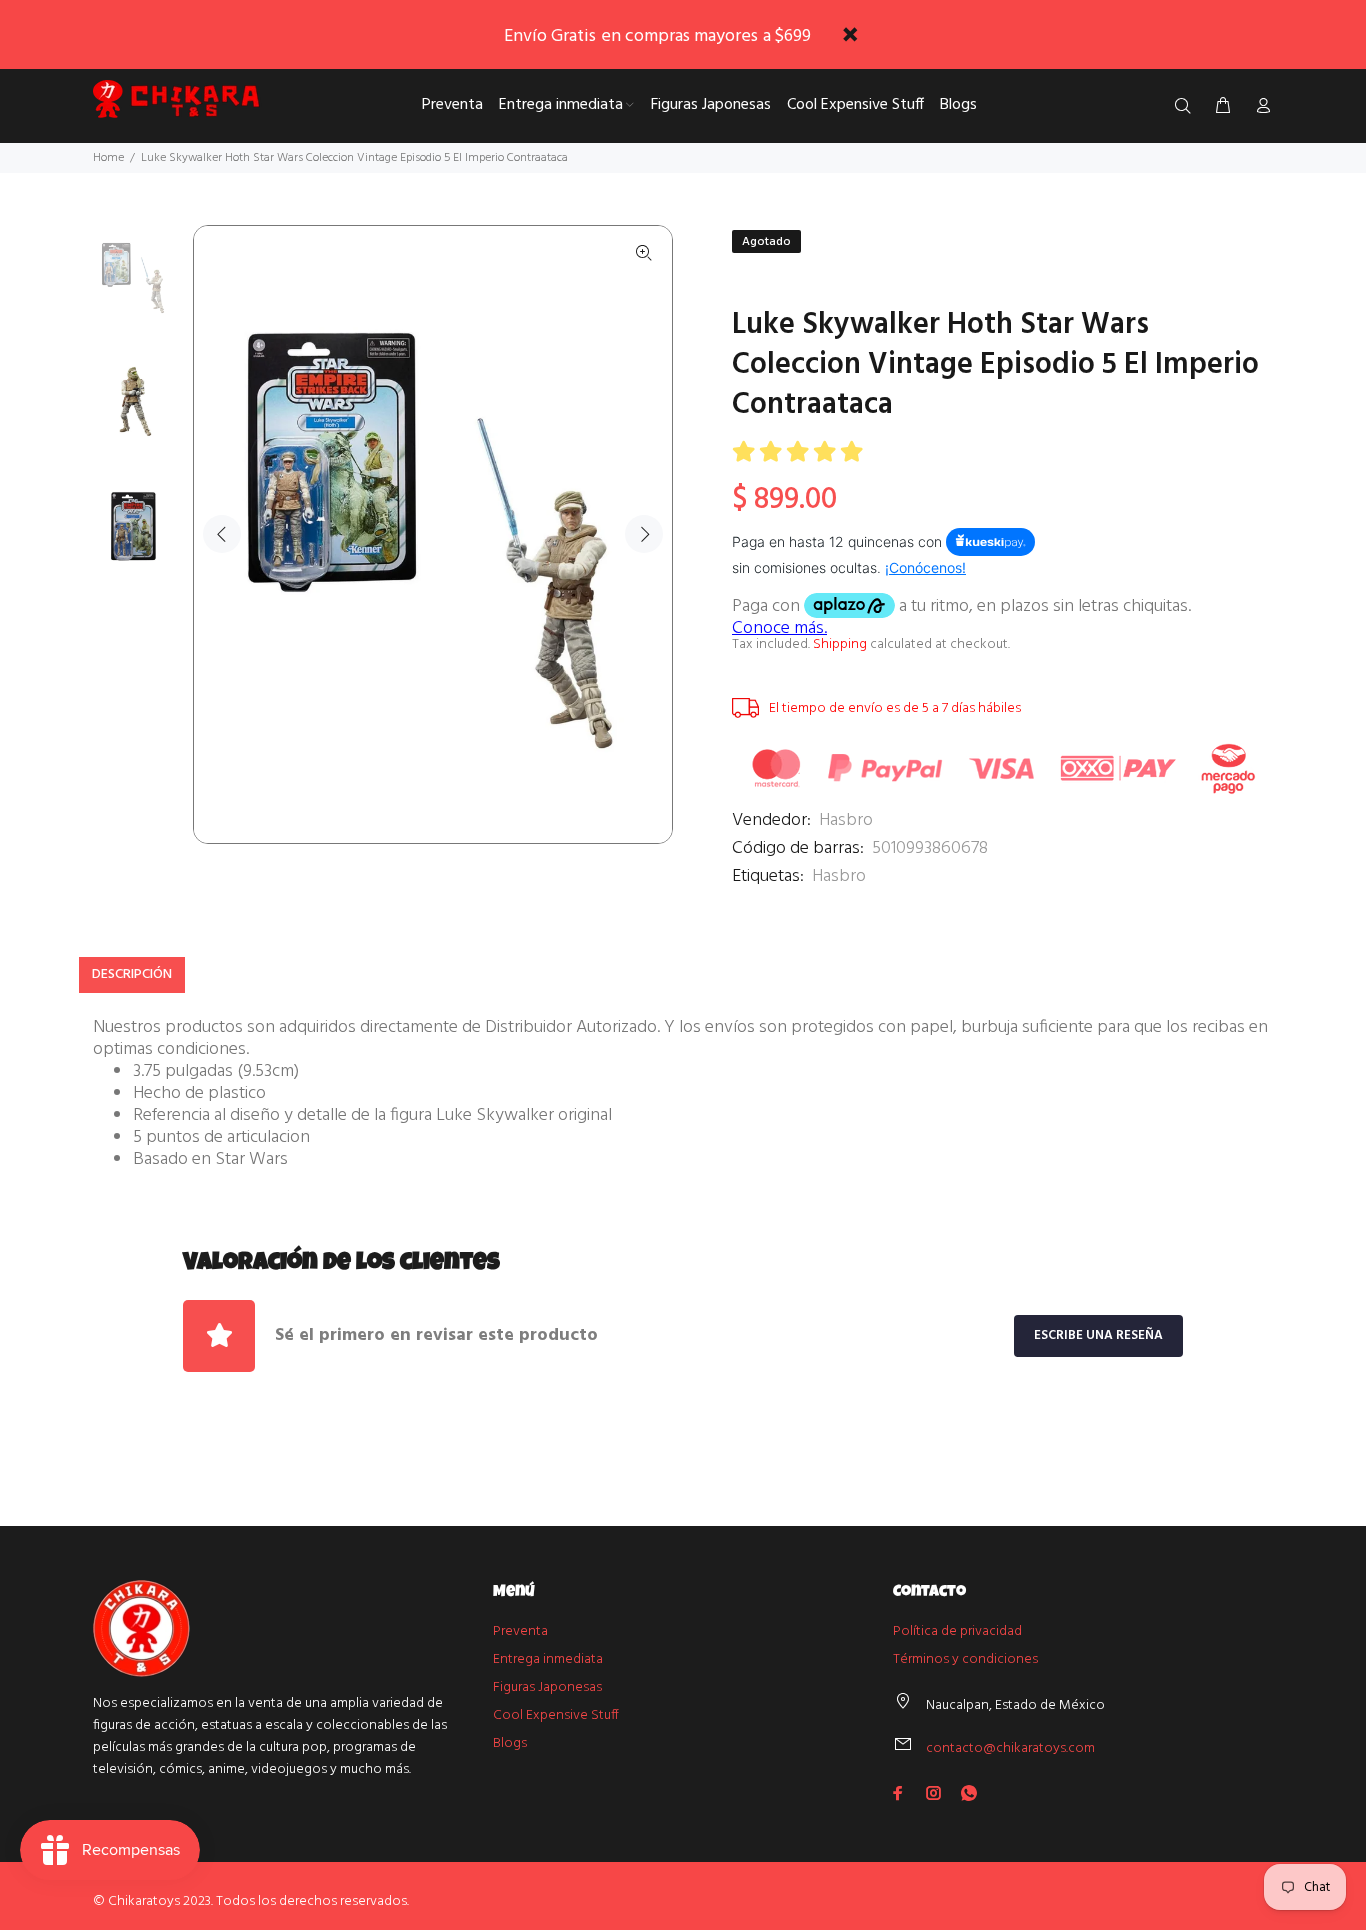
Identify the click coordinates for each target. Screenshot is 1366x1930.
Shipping (840, 644)
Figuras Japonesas (547, 1687)
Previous (222, 534)
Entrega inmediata (548, 1659)
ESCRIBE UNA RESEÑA (1098, 1335)
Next (644, 534)
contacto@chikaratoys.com (1010, 1748)
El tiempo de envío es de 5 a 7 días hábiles (895, 708)
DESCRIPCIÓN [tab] (132, 974)
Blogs (510, 1743)
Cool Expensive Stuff (556, 1715)
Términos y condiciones (965, 1659)
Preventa (520, 1631)
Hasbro (846, 820)
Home (108, 158)
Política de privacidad (957, 1631)
